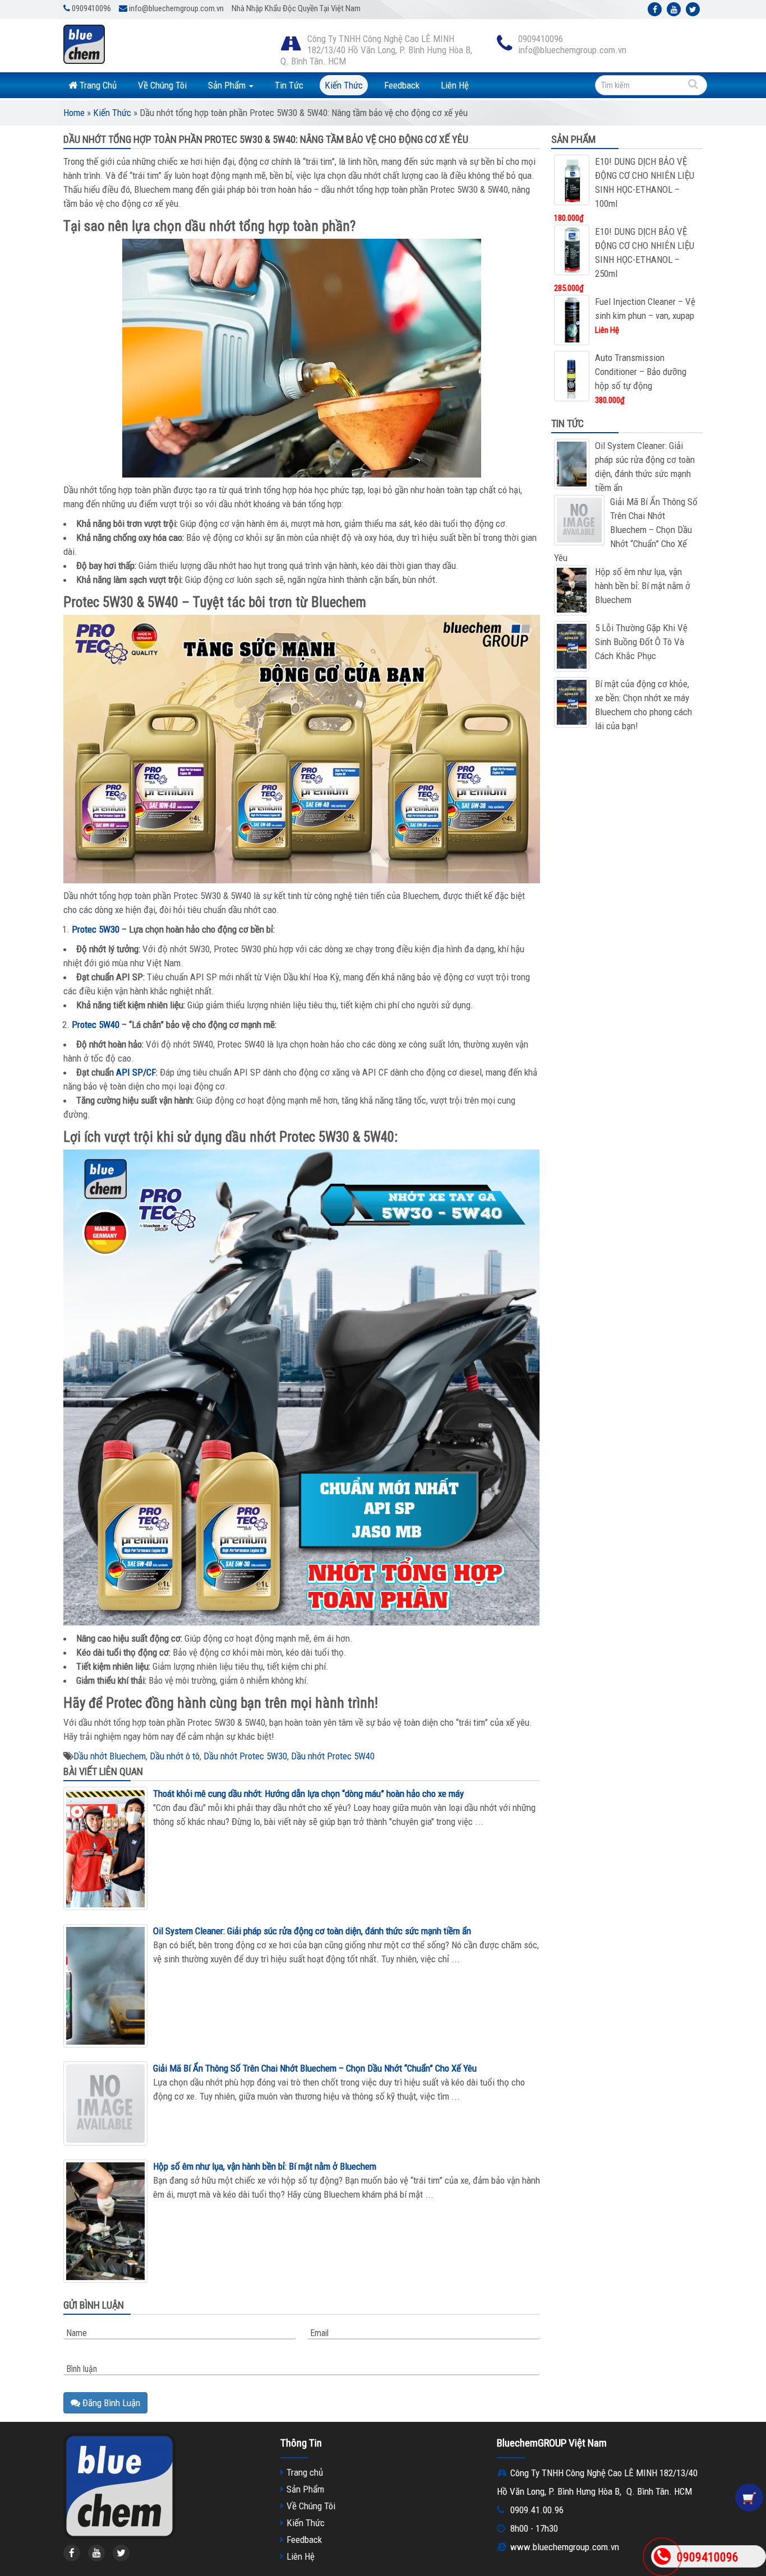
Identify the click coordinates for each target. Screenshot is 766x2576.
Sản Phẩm (228, 85)
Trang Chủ (97, 85)
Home (74, 113)
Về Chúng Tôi (162, 85)
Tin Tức (289, 85)
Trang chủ (305, 2472)
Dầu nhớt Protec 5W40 (333, 1756)
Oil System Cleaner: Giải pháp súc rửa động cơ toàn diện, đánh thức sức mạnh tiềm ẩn (312, 1931)
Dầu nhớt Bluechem (110, 1756)
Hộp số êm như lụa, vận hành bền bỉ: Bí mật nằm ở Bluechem (265, 2166)
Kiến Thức (344, 85)
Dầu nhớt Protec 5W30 (245, 1756)
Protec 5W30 (96, 929)
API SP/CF (136, 1072)
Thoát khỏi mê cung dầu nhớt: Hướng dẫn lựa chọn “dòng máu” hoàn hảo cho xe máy (308, 1794)
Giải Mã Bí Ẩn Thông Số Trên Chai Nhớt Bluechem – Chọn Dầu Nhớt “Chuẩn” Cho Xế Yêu (315, 2068)
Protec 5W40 (96, 1025)
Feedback (402, 85)
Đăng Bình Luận (110, 2403)
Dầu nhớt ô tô (175, 1756)
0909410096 (708, 2557)
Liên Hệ (455, 85)
